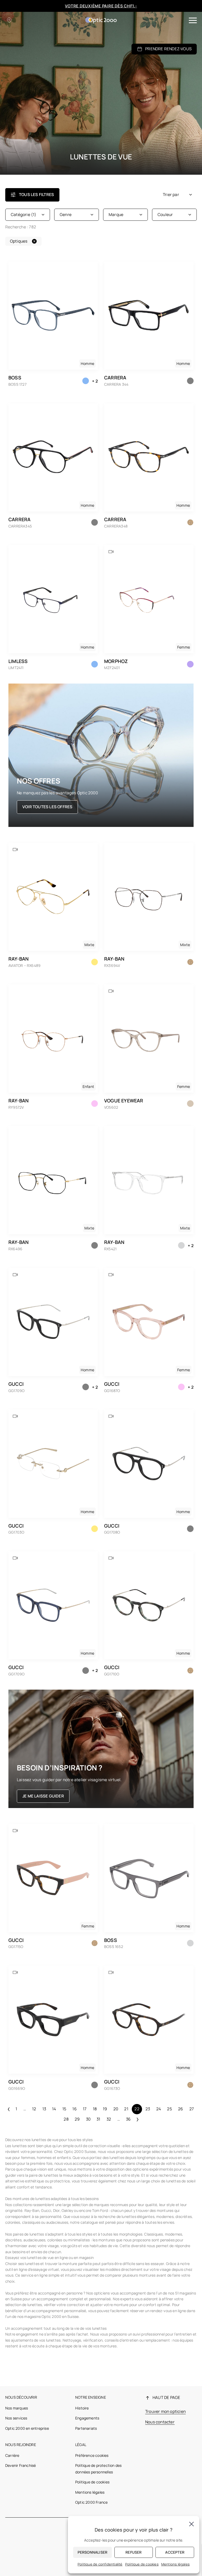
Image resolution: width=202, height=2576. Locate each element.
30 (88, 2119)
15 (64, 2109)
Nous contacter (160, 2422)
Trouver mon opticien (165, 2411)
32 (109, 2119)
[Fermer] (191, 2524)
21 (126, 2109)
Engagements (87, 2418)
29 (77, 2119)
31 (98, 2119)
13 (44, 2109)
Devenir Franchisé (21, 2465)
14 (54, 2109)
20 (116, 2109)
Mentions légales (90, 2492)
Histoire (82, 2408)
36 (128, 2119)
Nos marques (17, 2408)
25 (169, 2109)
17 (85, 2109)
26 (181, 2109)
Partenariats (86, 2428)
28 (66, 2119)
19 (105, 2109)
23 (148, 2109)
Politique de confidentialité (100, 2564)
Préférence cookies (92, 2455)
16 (74, 2109)
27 (192, 2109)
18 (95, 2109)
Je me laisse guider (43, 1796)
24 (159, 2109)
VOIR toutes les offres (47, 807)
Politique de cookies (92, 2482)
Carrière (12, 2455)
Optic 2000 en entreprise (27, 2428)
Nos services (16, 2418)
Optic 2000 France (91, 2502)
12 (34, 2109)
